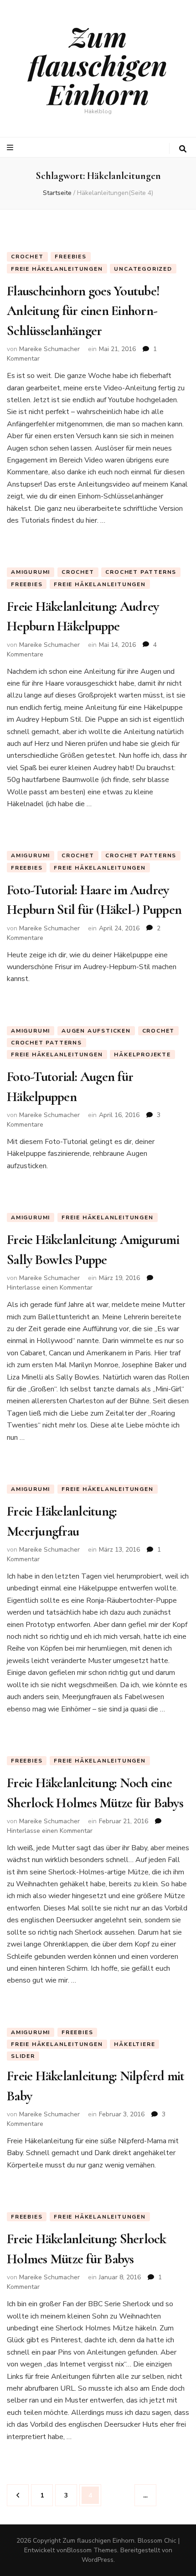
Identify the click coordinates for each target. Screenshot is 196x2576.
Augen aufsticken (96, 1031)
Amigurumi (31, 572)
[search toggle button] (183, 149)
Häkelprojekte (142, 1055)
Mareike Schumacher (49, 349)
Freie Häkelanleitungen (57, 269)
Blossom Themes (92, 2550)
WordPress (98, 2560)
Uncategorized (143, 269)
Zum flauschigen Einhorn (98, 65)
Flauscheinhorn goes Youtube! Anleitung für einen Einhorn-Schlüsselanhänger (83, 311)
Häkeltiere (134, 2044)
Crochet (27, 257)
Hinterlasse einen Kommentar (50, 1288)
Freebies (70, 257)
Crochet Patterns (141, 572)
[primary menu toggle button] (11, 148)
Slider (23, 2056)
